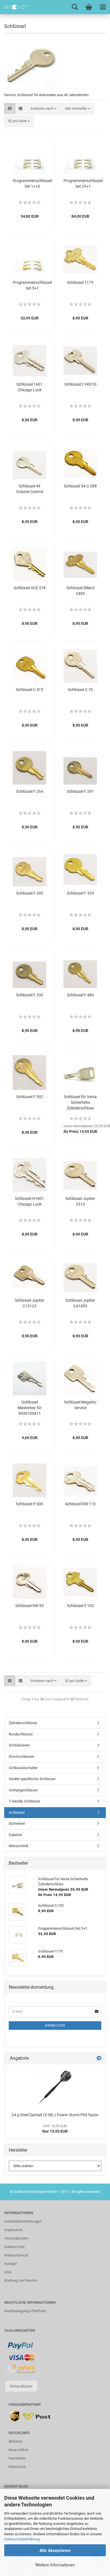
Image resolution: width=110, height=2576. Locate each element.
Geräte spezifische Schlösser (32, 1779)
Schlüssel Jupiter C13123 (29, 1303)
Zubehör (15, 1835)
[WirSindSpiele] (14, 7)
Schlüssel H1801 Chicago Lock (29, 1201)
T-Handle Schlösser (24, 1801)
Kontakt (10, 2264)
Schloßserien (19, 1745)
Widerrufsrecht (16, 2255)
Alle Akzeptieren (55, 2550)
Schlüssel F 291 (80, 791)
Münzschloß (19, 1846)
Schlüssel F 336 (30, 995)
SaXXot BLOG (16, 2486)
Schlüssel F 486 (80, 995)
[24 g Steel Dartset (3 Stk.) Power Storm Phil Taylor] (55, 2087)
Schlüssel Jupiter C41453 (80, 1303)
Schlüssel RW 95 (29, 1606)
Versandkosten (16, 2238)
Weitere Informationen (55, 2565)
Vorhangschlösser (23, 1790)
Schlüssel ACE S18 (30, 588)
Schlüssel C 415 (29, 690)
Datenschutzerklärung (22, 2539)
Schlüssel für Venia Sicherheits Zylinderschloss (80, 1102)
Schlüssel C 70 (80, 690)
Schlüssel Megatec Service (80, 1405)
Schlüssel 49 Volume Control (30, 489)
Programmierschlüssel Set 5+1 (32, 285)
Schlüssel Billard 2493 (80, 591)
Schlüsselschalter (23, 1768)
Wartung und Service (21, 2280)
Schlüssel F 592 (30, 1097)
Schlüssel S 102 (80, 1606)
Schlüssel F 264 (30, 791)
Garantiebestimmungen (23, 2221)
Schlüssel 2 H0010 (80, 384)
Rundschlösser (21, 1734)
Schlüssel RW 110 (80, 1504)
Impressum (13, 2230)
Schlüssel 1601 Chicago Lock (29, 387)
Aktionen (16, 2441)
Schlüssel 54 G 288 (80, 486)
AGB (8, 2272)
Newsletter (17, 2458)
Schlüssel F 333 (80, 893)
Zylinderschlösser (23, 1723)
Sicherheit (17, 1824)
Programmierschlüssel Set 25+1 (83, 183)
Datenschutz (14, 2247)
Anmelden (55, 2026)
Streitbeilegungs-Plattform (25, 2311)
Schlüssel (17, 1812)
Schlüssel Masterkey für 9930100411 (30, 1408)
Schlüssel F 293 (30, 893)
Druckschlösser (21, 1756)
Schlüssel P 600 (29, 1504)
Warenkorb (17, 2467)
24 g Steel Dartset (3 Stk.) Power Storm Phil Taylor (55, 2115)
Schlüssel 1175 (80, 282)
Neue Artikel (18, 2450)
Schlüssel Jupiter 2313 (80, 1201)
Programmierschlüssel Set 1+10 (32, 183)
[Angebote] (99, 2058)
